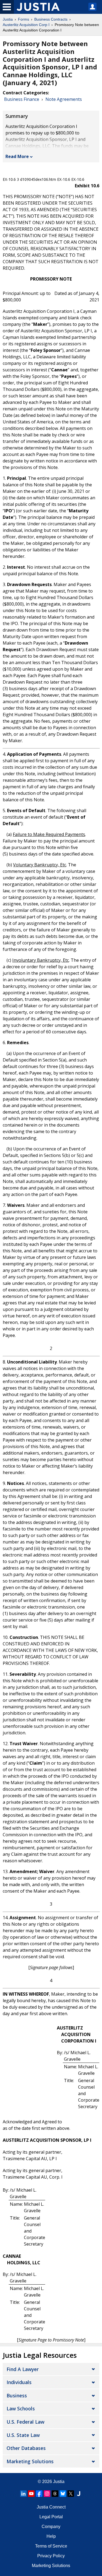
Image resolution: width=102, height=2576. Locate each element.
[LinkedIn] (23, 2494)
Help (51, 2536)
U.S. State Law (23, 2435)
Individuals (19, 2382)
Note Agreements (64, 99)
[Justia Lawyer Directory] (79, 2494)
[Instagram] (47, 2494)
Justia (8, 19)
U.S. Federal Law (25, 2422)
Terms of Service (51, 2546)
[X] (71, 2494)
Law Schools (21, 2408)
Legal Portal (51, 2517)
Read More (17, 156)
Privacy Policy (51, 2556)
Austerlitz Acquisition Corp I (26, 25)
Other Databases (26, 2448)
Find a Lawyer (23, 2369)
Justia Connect (51, 2507)
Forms (24, 19)
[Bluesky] (63, 2494)
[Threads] (55, 2494)
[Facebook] (39, 2494)
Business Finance (22, 99)
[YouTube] (31, 2494)
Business (17, 2395)
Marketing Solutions (30, 2461)
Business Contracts (51, 19)
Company (51, 2527)
